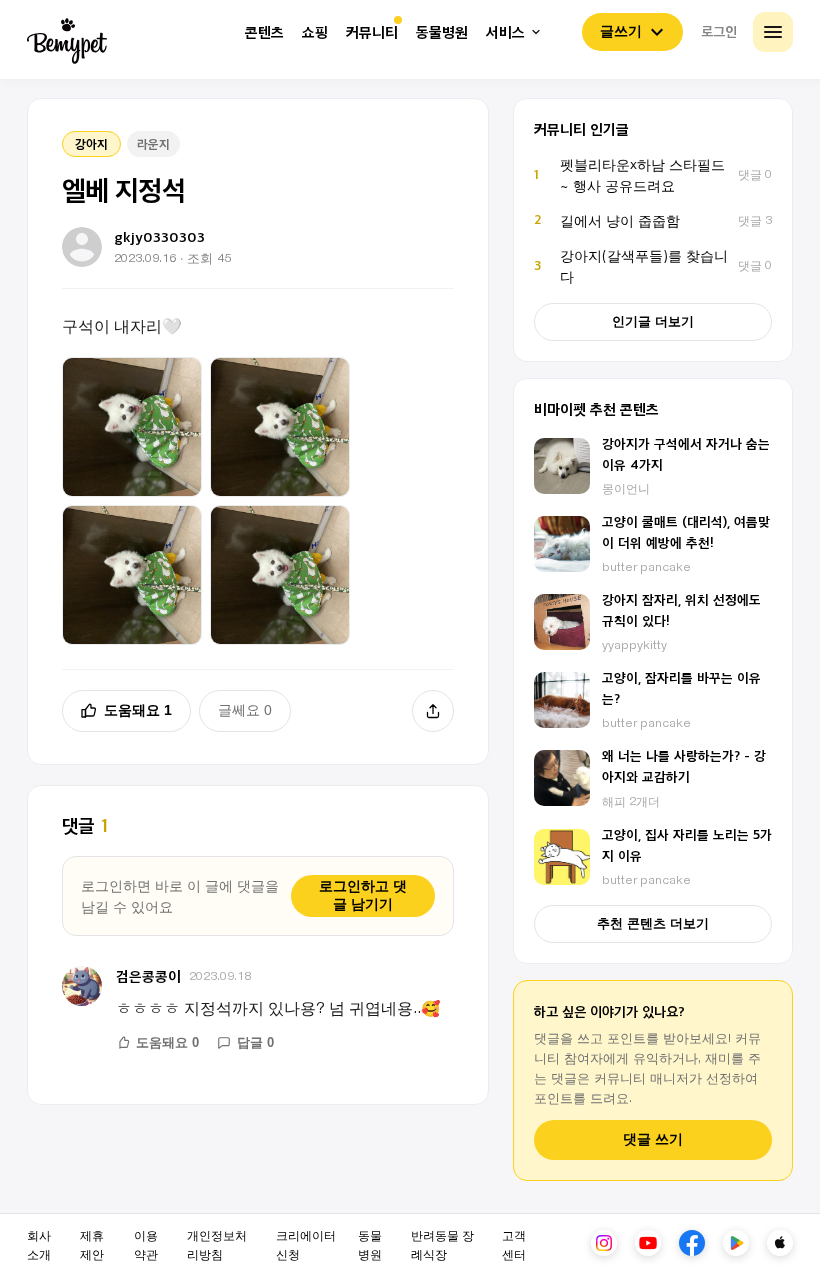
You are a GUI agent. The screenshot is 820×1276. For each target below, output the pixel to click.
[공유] (433, 711)
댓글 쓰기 (653, 1139)
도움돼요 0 (167, 1042)
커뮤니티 (372, 32)
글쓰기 (621, 31)
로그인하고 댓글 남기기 (363, 895)
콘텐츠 (264, 32)
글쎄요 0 (245, 710)
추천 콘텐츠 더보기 (653, 923)
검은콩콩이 (148, 975)
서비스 (505, 32)
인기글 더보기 (653, 321)
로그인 (719, 31)
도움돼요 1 (138, 710)
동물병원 (442, 32)
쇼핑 (315, 32)
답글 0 (255, 1042)
